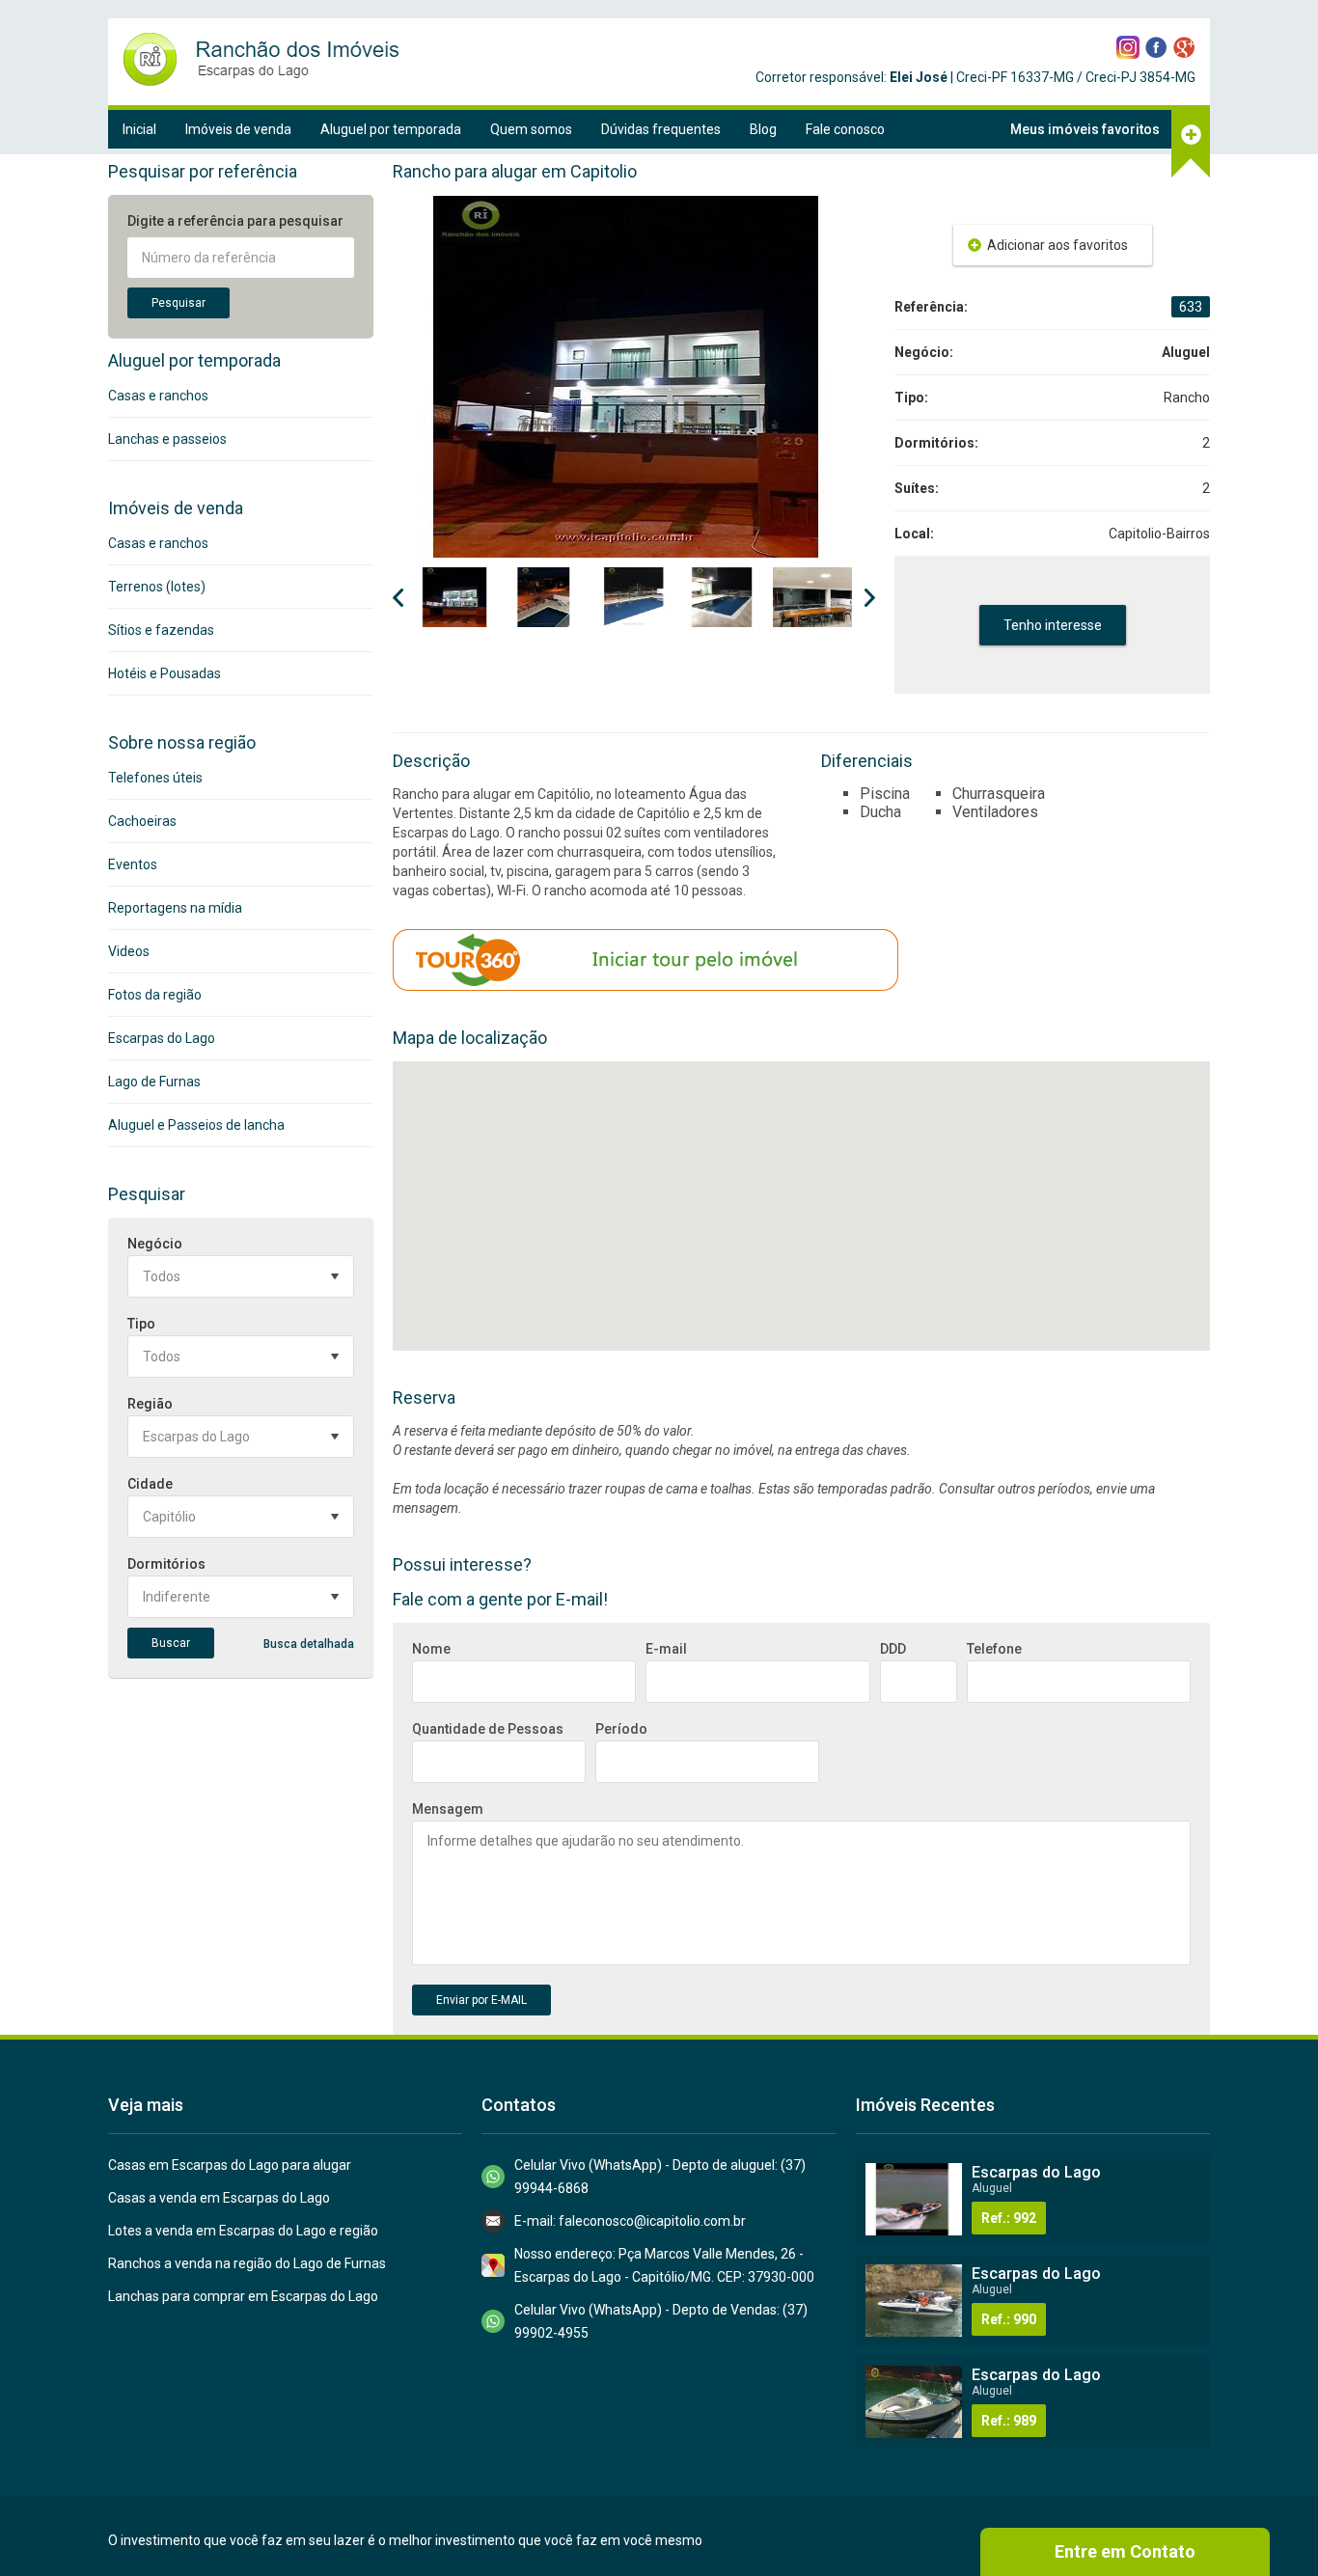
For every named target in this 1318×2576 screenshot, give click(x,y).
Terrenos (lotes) (157, 587)
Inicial (139, 129)
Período (621, 1729)
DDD (893, 1649)
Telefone (994, 1649)
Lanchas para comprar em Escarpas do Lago (243, 2296)
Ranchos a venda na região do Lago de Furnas (247, 2263)
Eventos (133, 864)
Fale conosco (845, 129)
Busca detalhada (309, 1644)
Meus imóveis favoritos (1085, 129)
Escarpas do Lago (162, 1038)
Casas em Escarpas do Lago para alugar (230, 2165)
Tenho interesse (1053, 625)
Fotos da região (155, 995)
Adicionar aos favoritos (1057, 245)
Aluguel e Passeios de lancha (196, 1125)
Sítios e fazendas (161, 630)
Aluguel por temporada (391, 129)
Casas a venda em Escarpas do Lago (219, 2198)
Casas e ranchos (158, 396)
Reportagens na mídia (175, 908)
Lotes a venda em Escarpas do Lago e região (243, 2231)
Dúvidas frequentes (661, 129)
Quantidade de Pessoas (488, 1729)
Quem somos (531, 129)
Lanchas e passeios (167, 439)
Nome (431, 1649)
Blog (763, 129)
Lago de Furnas (154, 1082)
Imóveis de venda (238, 129)
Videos (129, 951)
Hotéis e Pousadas (165, 673)
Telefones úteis (155, 778)
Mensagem (448, 1809)
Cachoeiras (142, 821)
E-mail (666, 1649)
